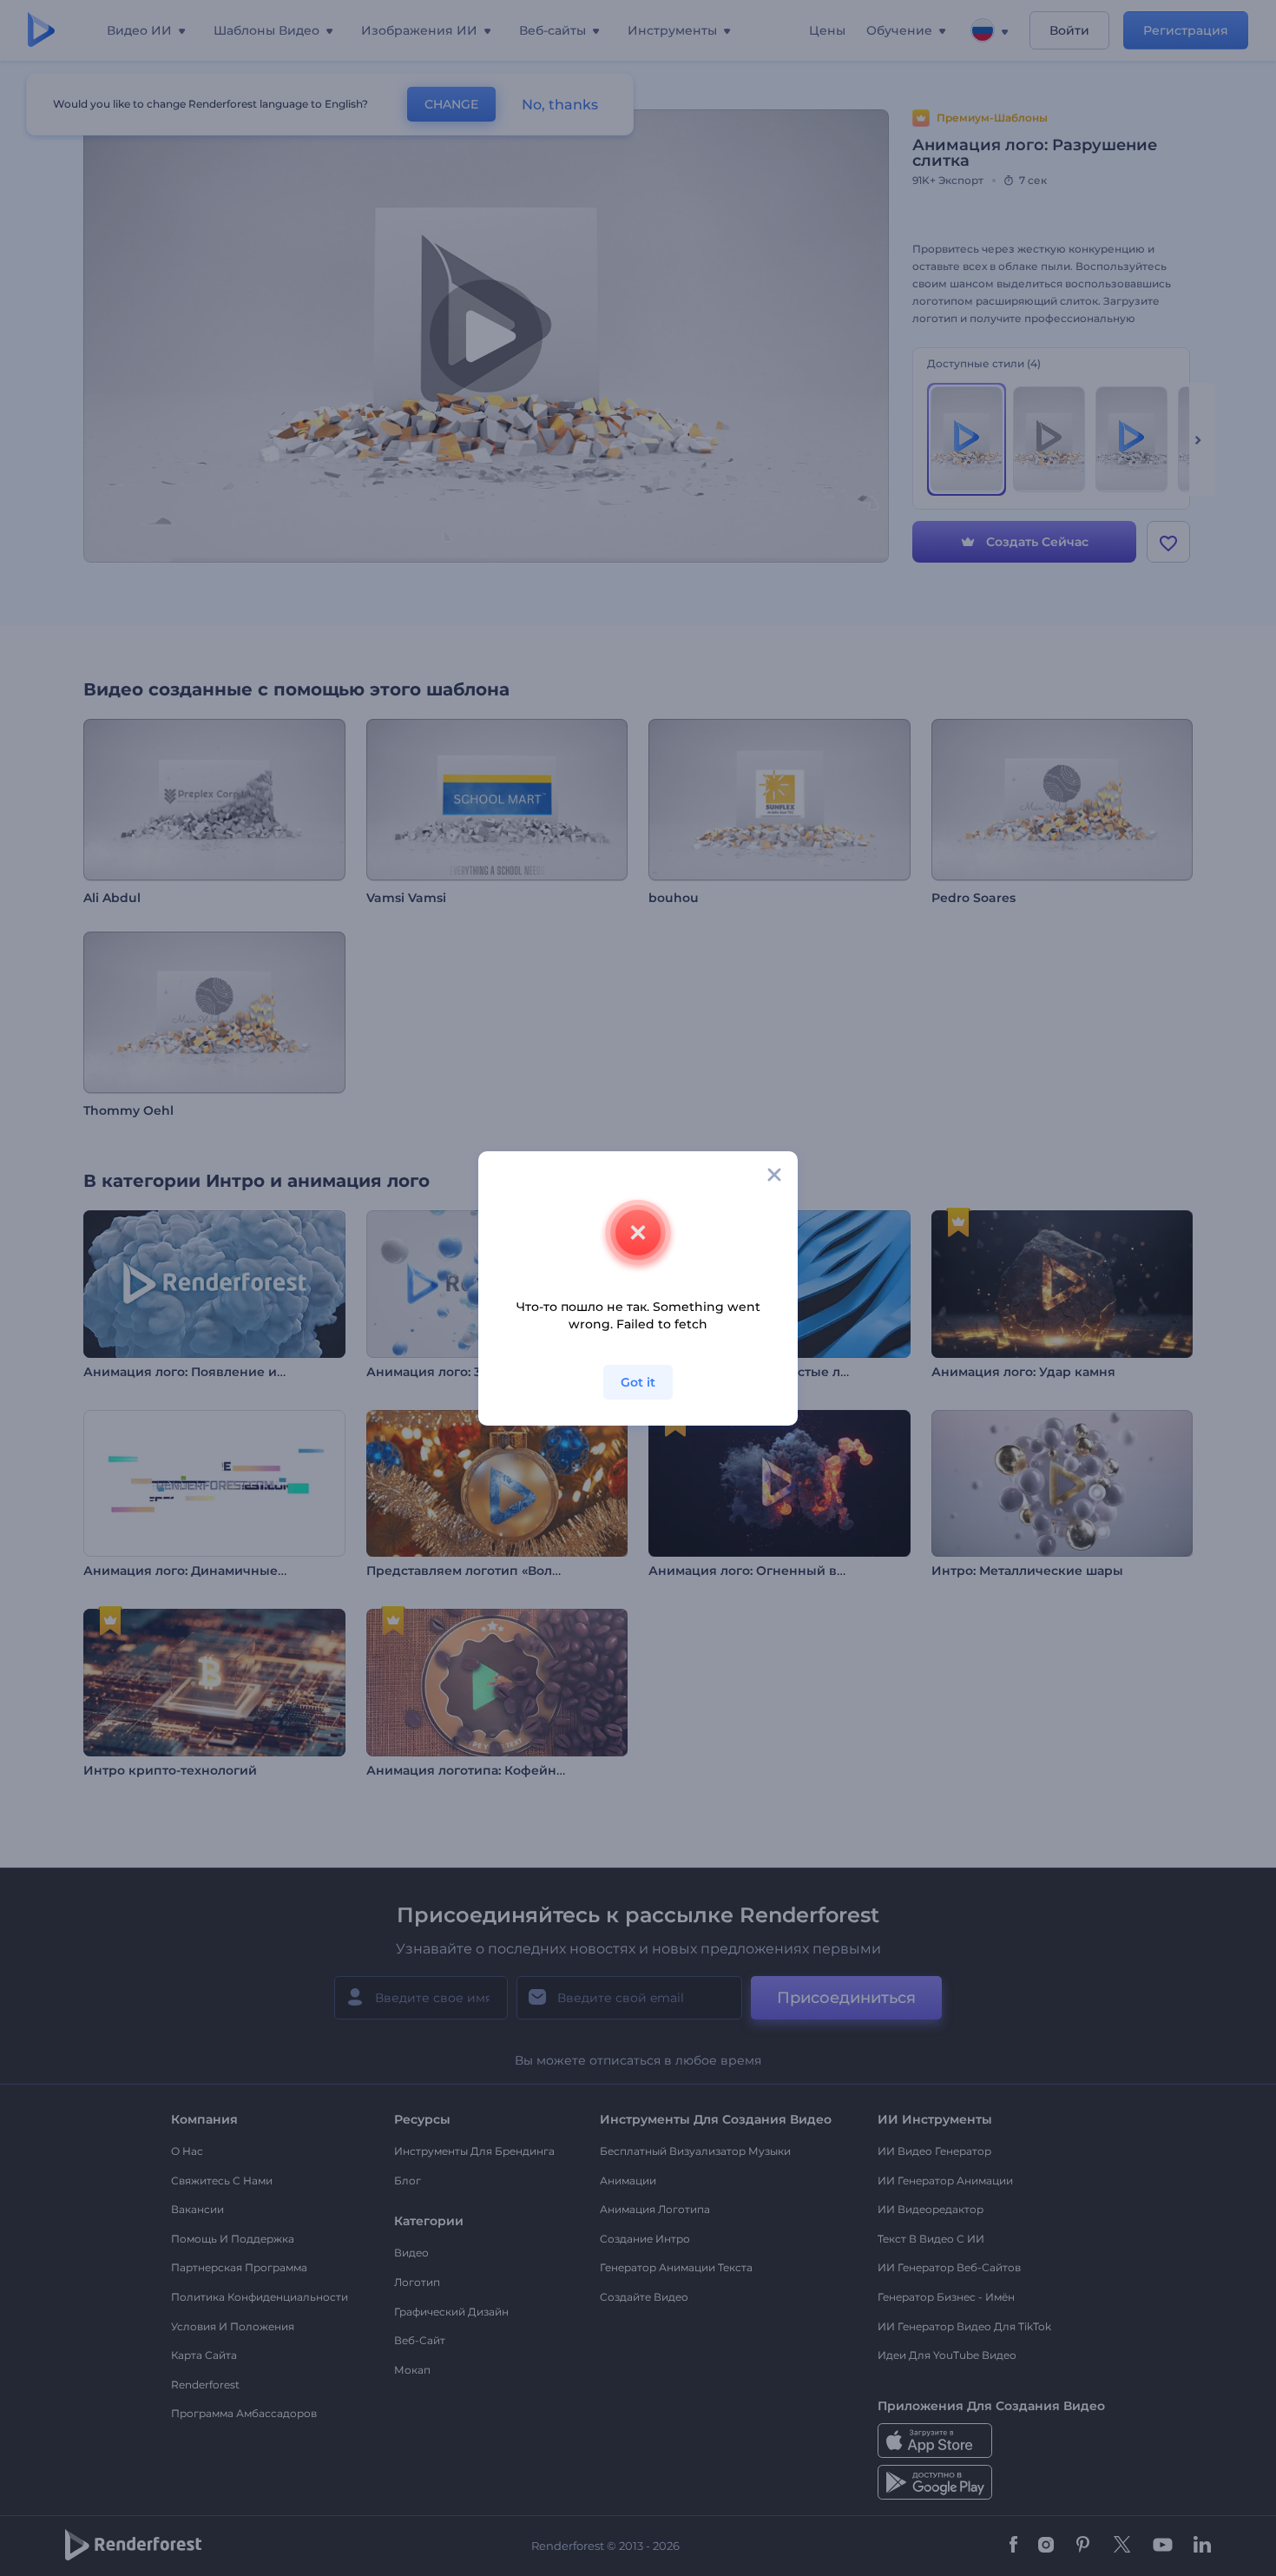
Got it (638, 1382)
